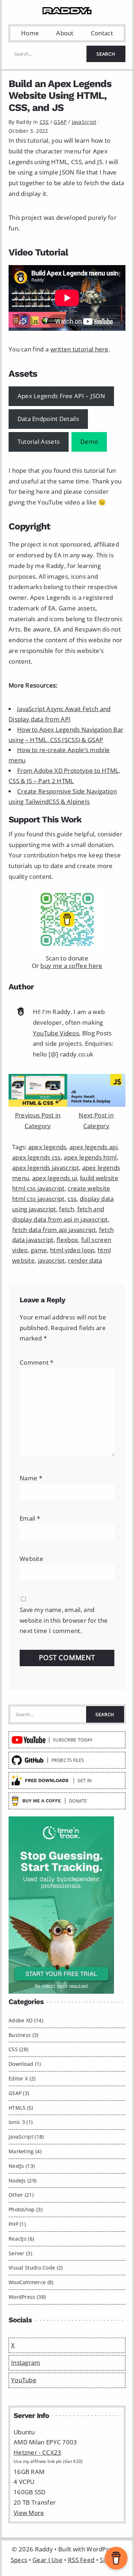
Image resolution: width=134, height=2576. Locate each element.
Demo (89, 442)
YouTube (24, 2380)
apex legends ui (55, 1178)
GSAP (60, 122)
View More (29, 2513)
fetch (66, 1209)
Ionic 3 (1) (21, 2122)
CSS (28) (18, 2049)
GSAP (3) (19, 2093)
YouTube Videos (56, 1033)
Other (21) (21, 2195)
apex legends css (36, 1157)
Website (31, 1559)
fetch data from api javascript (54, 1230)
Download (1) (25, 2064)
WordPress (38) (27, 2297)
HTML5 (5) (21, 2108)
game (39, 1250)
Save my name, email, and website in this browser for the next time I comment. (64, 1620)
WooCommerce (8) (31, 2282)
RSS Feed (81, 2560)
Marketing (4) (25, 2151)
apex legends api (93, 1147)
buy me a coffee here (71, 966)
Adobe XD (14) (26, 2020)
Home (30, 33)
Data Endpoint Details (48, 419)
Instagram (26, 2362)
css (72, 1199)
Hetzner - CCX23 (38, 2452)
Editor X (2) (22, 2078)
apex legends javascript (46, 1168)
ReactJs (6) (21, 2239)
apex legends (47, 1147)
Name (31, 1478)
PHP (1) (17, 2224)
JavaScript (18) (26, 2137)
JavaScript (84, 122)
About (65, 33)
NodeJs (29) (23, 2181)
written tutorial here (80, 349)
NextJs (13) (22, 2166)
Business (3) (24, 2035)
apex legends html (90, 1157)
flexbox (67, 1240)
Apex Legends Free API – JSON (61, 396)
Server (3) (20, 2253)
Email (30, 1518)
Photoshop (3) (26, 2209)
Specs (19, 2560)
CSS (44, 122)
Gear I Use (48, 2560)
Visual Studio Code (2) (36, 2268)
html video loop (72, 1250)
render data (85, 1260)
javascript (51, 1260)
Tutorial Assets (39, 442)
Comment (37, 1362)
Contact (102, 33)
